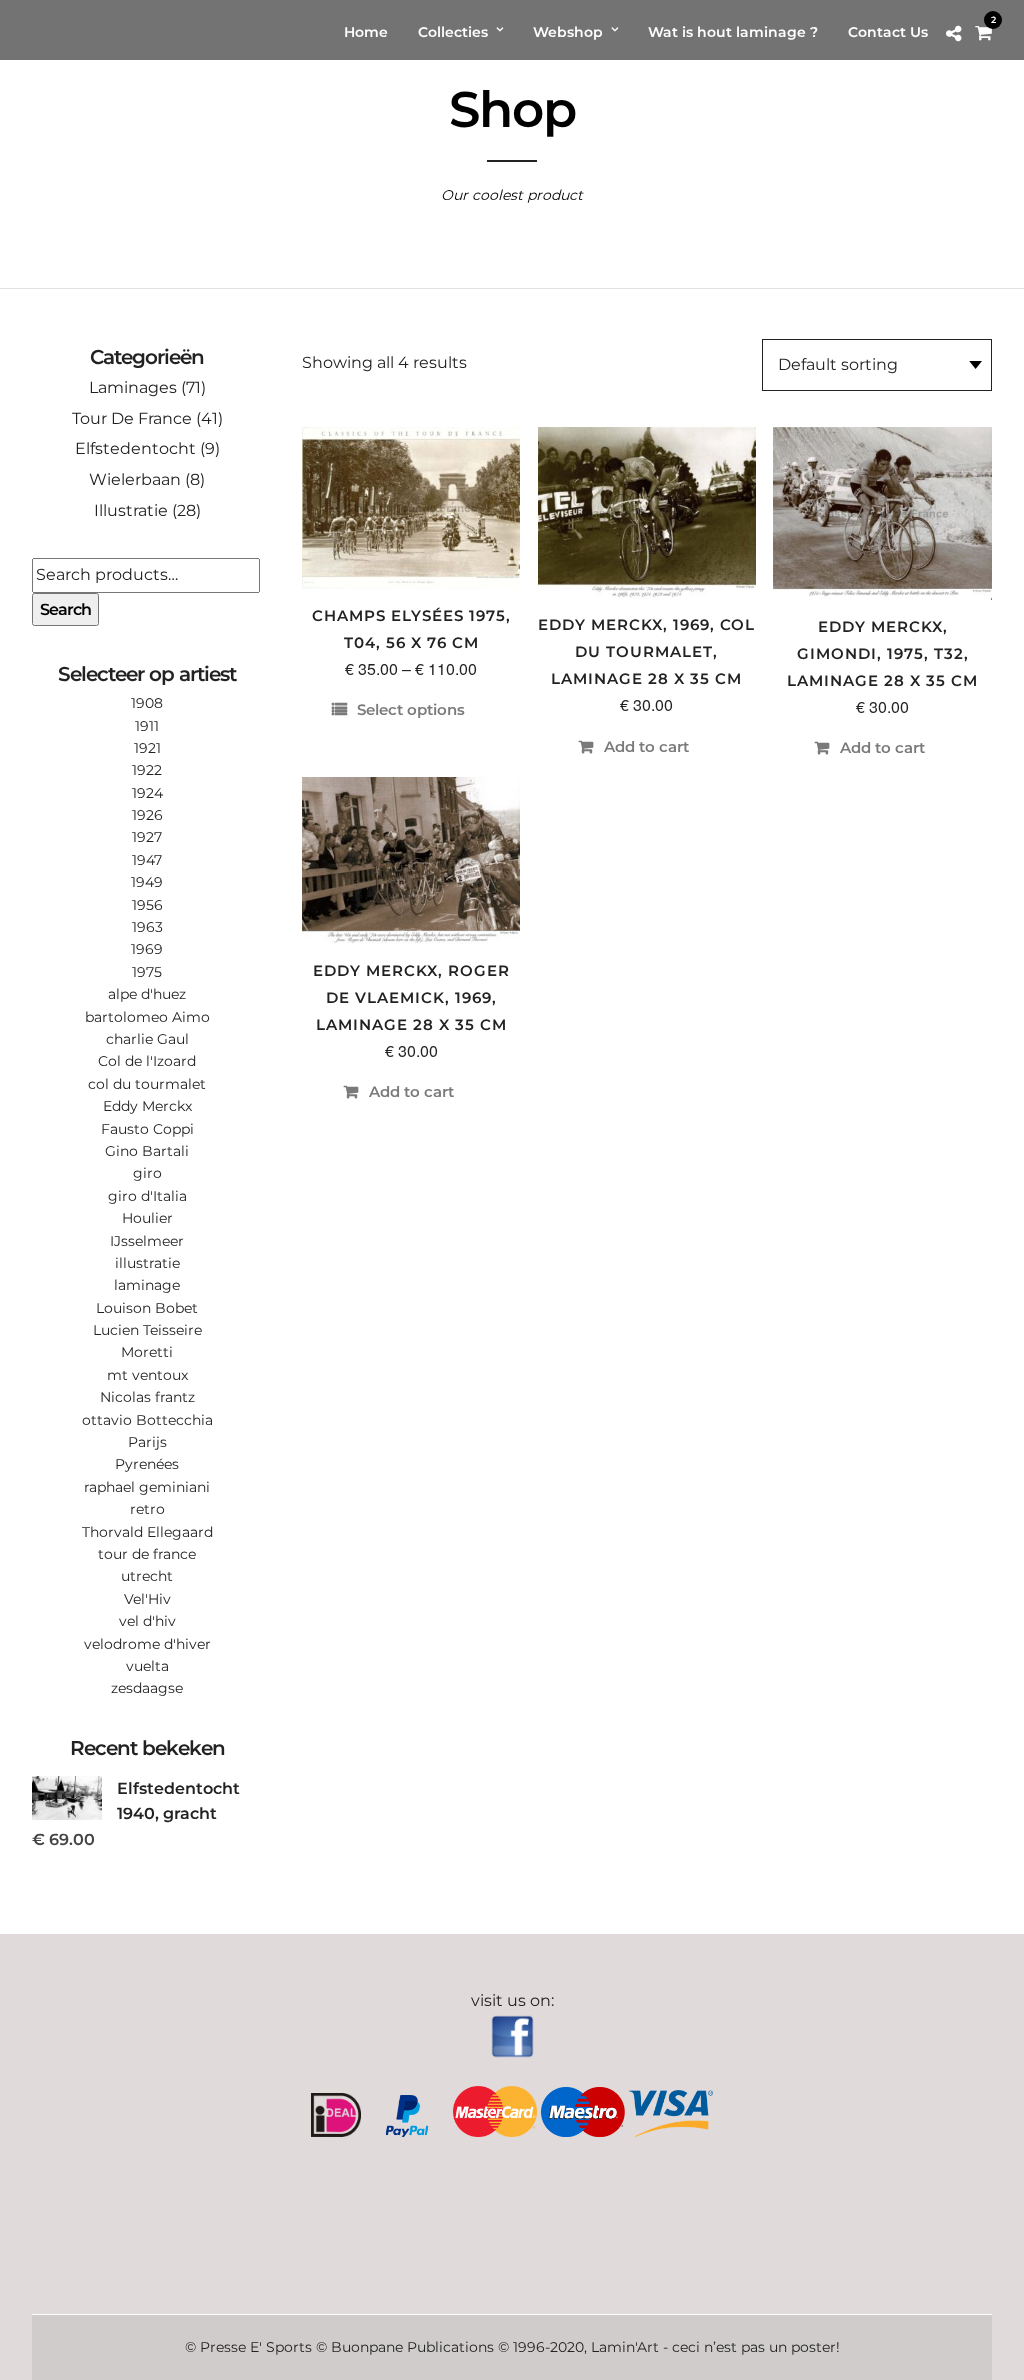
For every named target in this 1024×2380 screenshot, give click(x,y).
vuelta (147, 1666)
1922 (147, 770)
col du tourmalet (147, 1084)
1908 (147, 703)
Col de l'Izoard (147, 1061)
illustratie (147, 1263)
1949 (147, 882)
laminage (147, 1285)
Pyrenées (147, 1464)
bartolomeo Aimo (147, 1017)
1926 (147, 815)
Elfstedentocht (135, 448)
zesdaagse (147, 1688)
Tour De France (132, 418)
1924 (147, 793)
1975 (147, 972)
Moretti (147, 1352)
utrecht (147, 1576)
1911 (147, 726)
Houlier (147, 1218)
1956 (147, 905)
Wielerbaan (135, 479)
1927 (147, 837)
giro (147, 1173)
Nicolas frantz (147, 1397)
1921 (147, 748)
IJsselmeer (147, 1241)
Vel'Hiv (147, 1599)
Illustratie (131, 510)
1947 (147, 860)
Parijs (147, 1442)
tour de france (147, 1554)
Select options (411, 709)
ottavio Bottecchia (147, 1420)
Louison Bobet (147, 1308)
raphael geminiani (147, 1487)
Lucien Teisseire (147, 1330)
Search (65, 609)
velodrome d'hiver (147, 1644)
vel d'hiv (147, 1621)
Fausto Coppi (147, 1129)
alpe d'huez (147, 994)
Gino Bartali (147, 1151)
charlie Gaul (147, 1039)
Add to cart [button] (646, 746)
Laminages (133, 387)
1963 (147, 927)
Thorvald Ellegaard (147, 1532)
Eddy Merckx (147, 1106)
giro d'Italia (147, 1196)
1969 (147, 949)
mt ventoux (147, 1375)
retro (147, 1509)
